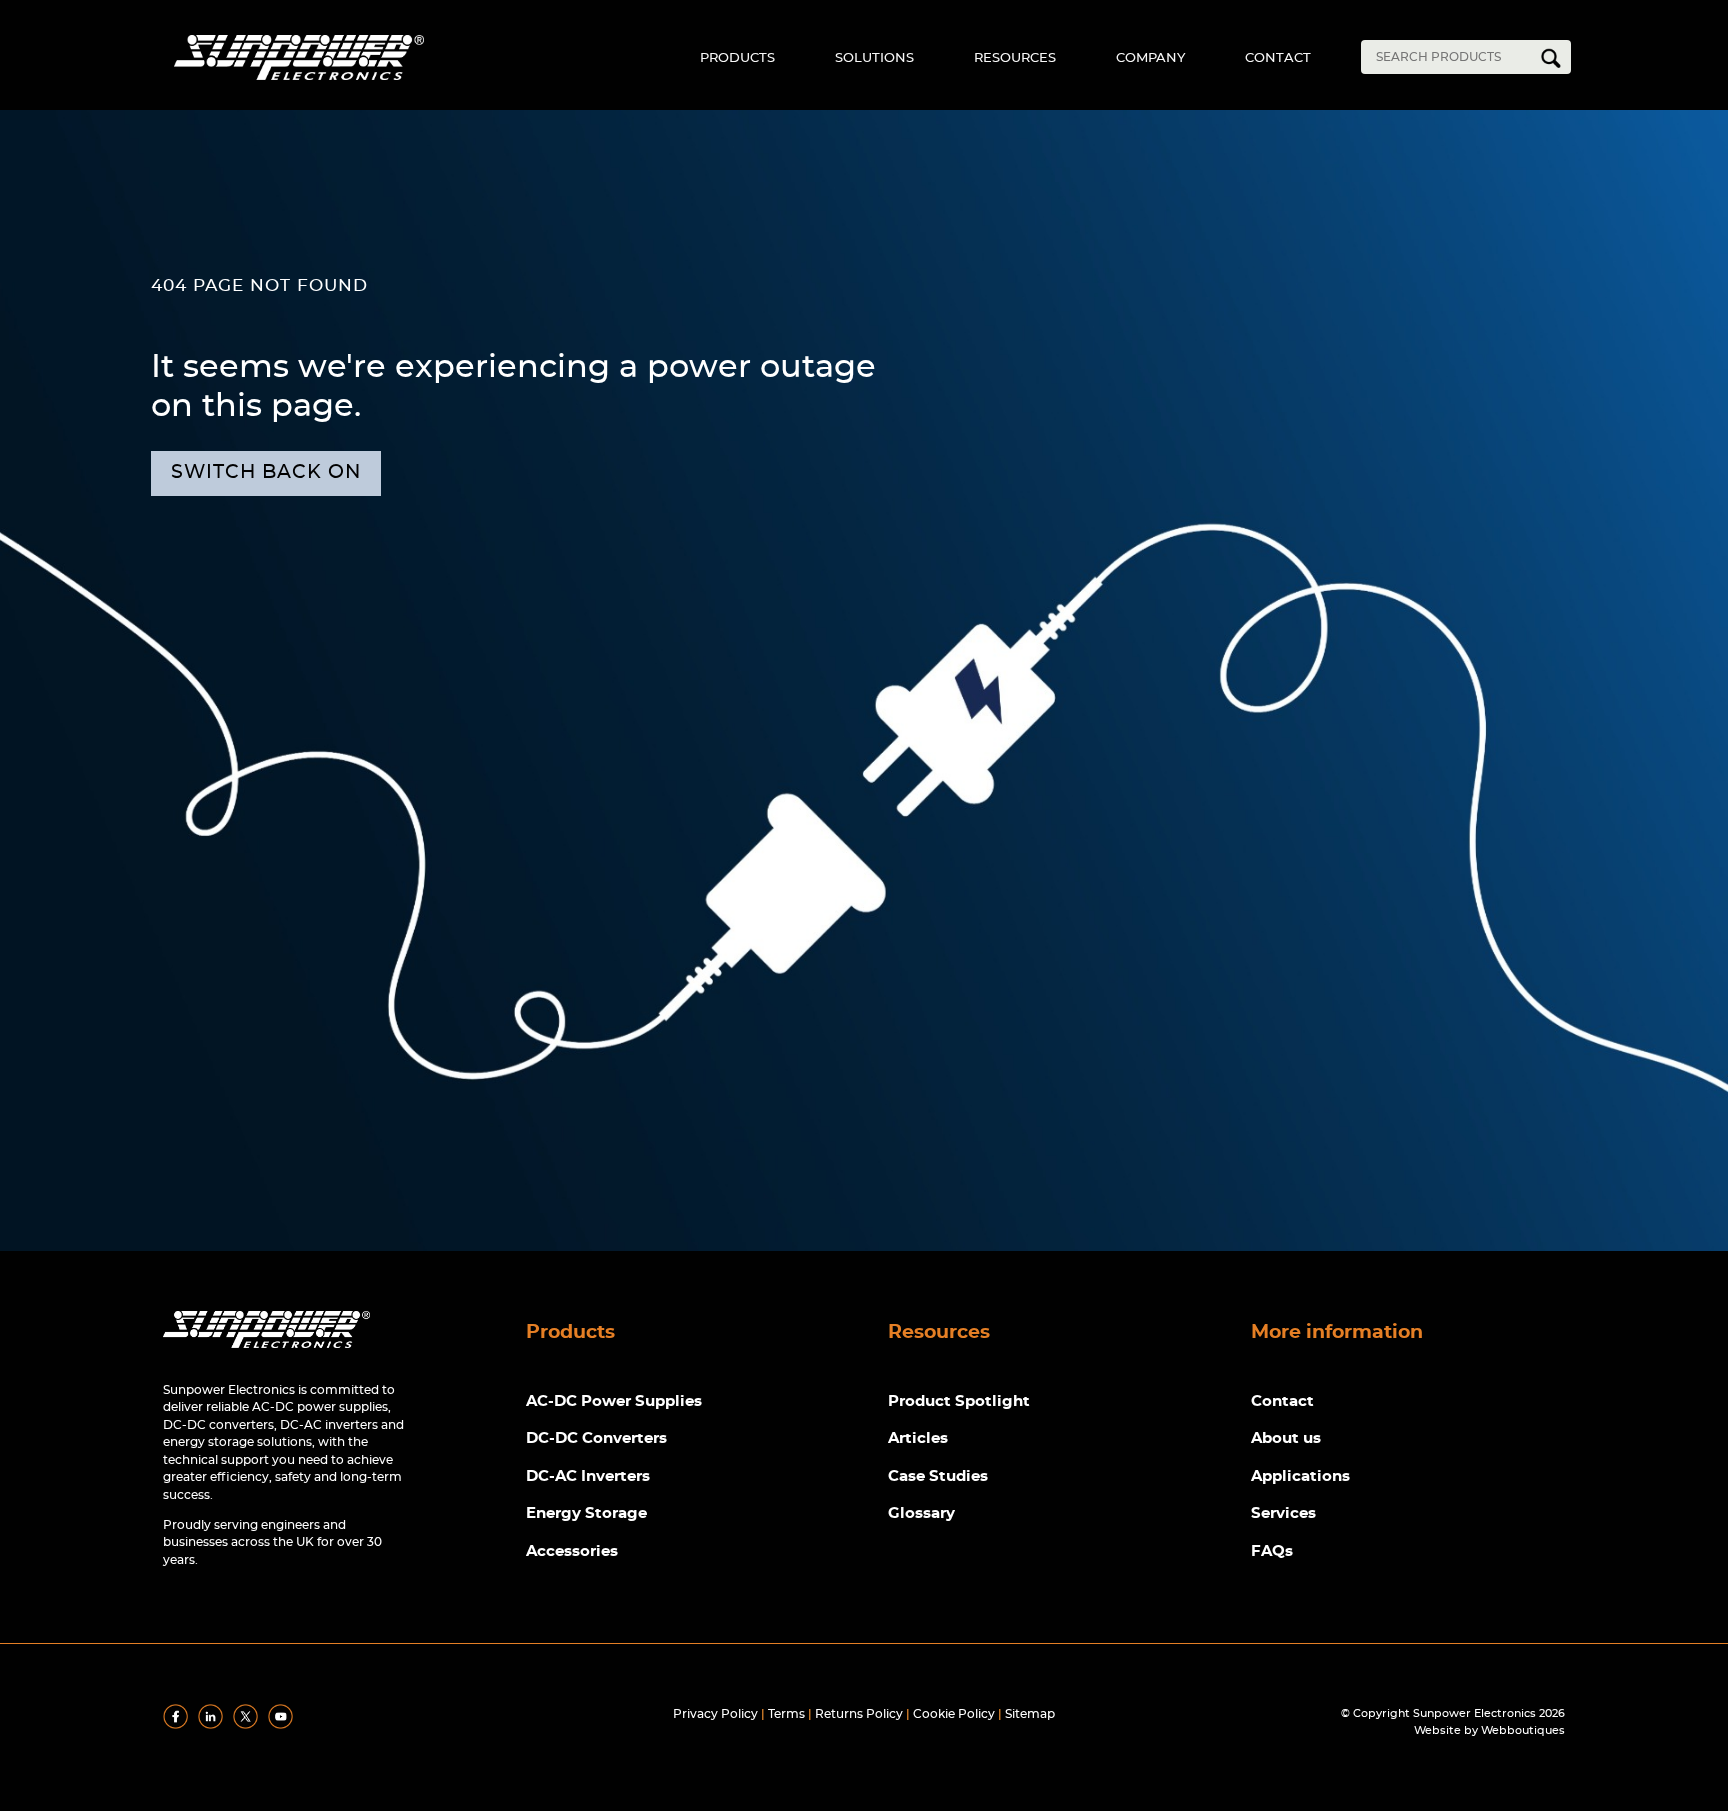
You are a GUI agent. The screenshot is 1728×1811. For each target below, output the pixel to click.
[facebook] (179, 1725)
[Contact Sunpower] (266, 1352)
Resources (1015, 58)
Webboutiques (1523, 1730)
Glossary (921, 1513)
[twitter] (249, 1725)
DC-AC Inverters (588, 1476)
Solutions (874, 58)
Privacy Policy (715, 1714)
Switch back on (266, 472)
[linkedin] (214, 1725)
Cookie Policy (954, 1714)
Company (1150, 58)
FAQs (1272, 1551)
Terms (786, 1714)
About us (1286, 1438)
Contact (1278, 58)
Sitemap (1030, 1714)
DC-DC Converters (596, 1438)
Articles (918, 1438)
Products (737, 58)
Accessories (572, 1551)
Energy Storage (586, 1513)
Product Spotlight (959, 1401)
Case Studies (938, 1476)
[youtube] (284, 1725)
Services (1283, 1513)
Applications (1300, 1476)
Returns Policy (859, 1714)
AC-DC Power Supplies (614, 1401)
